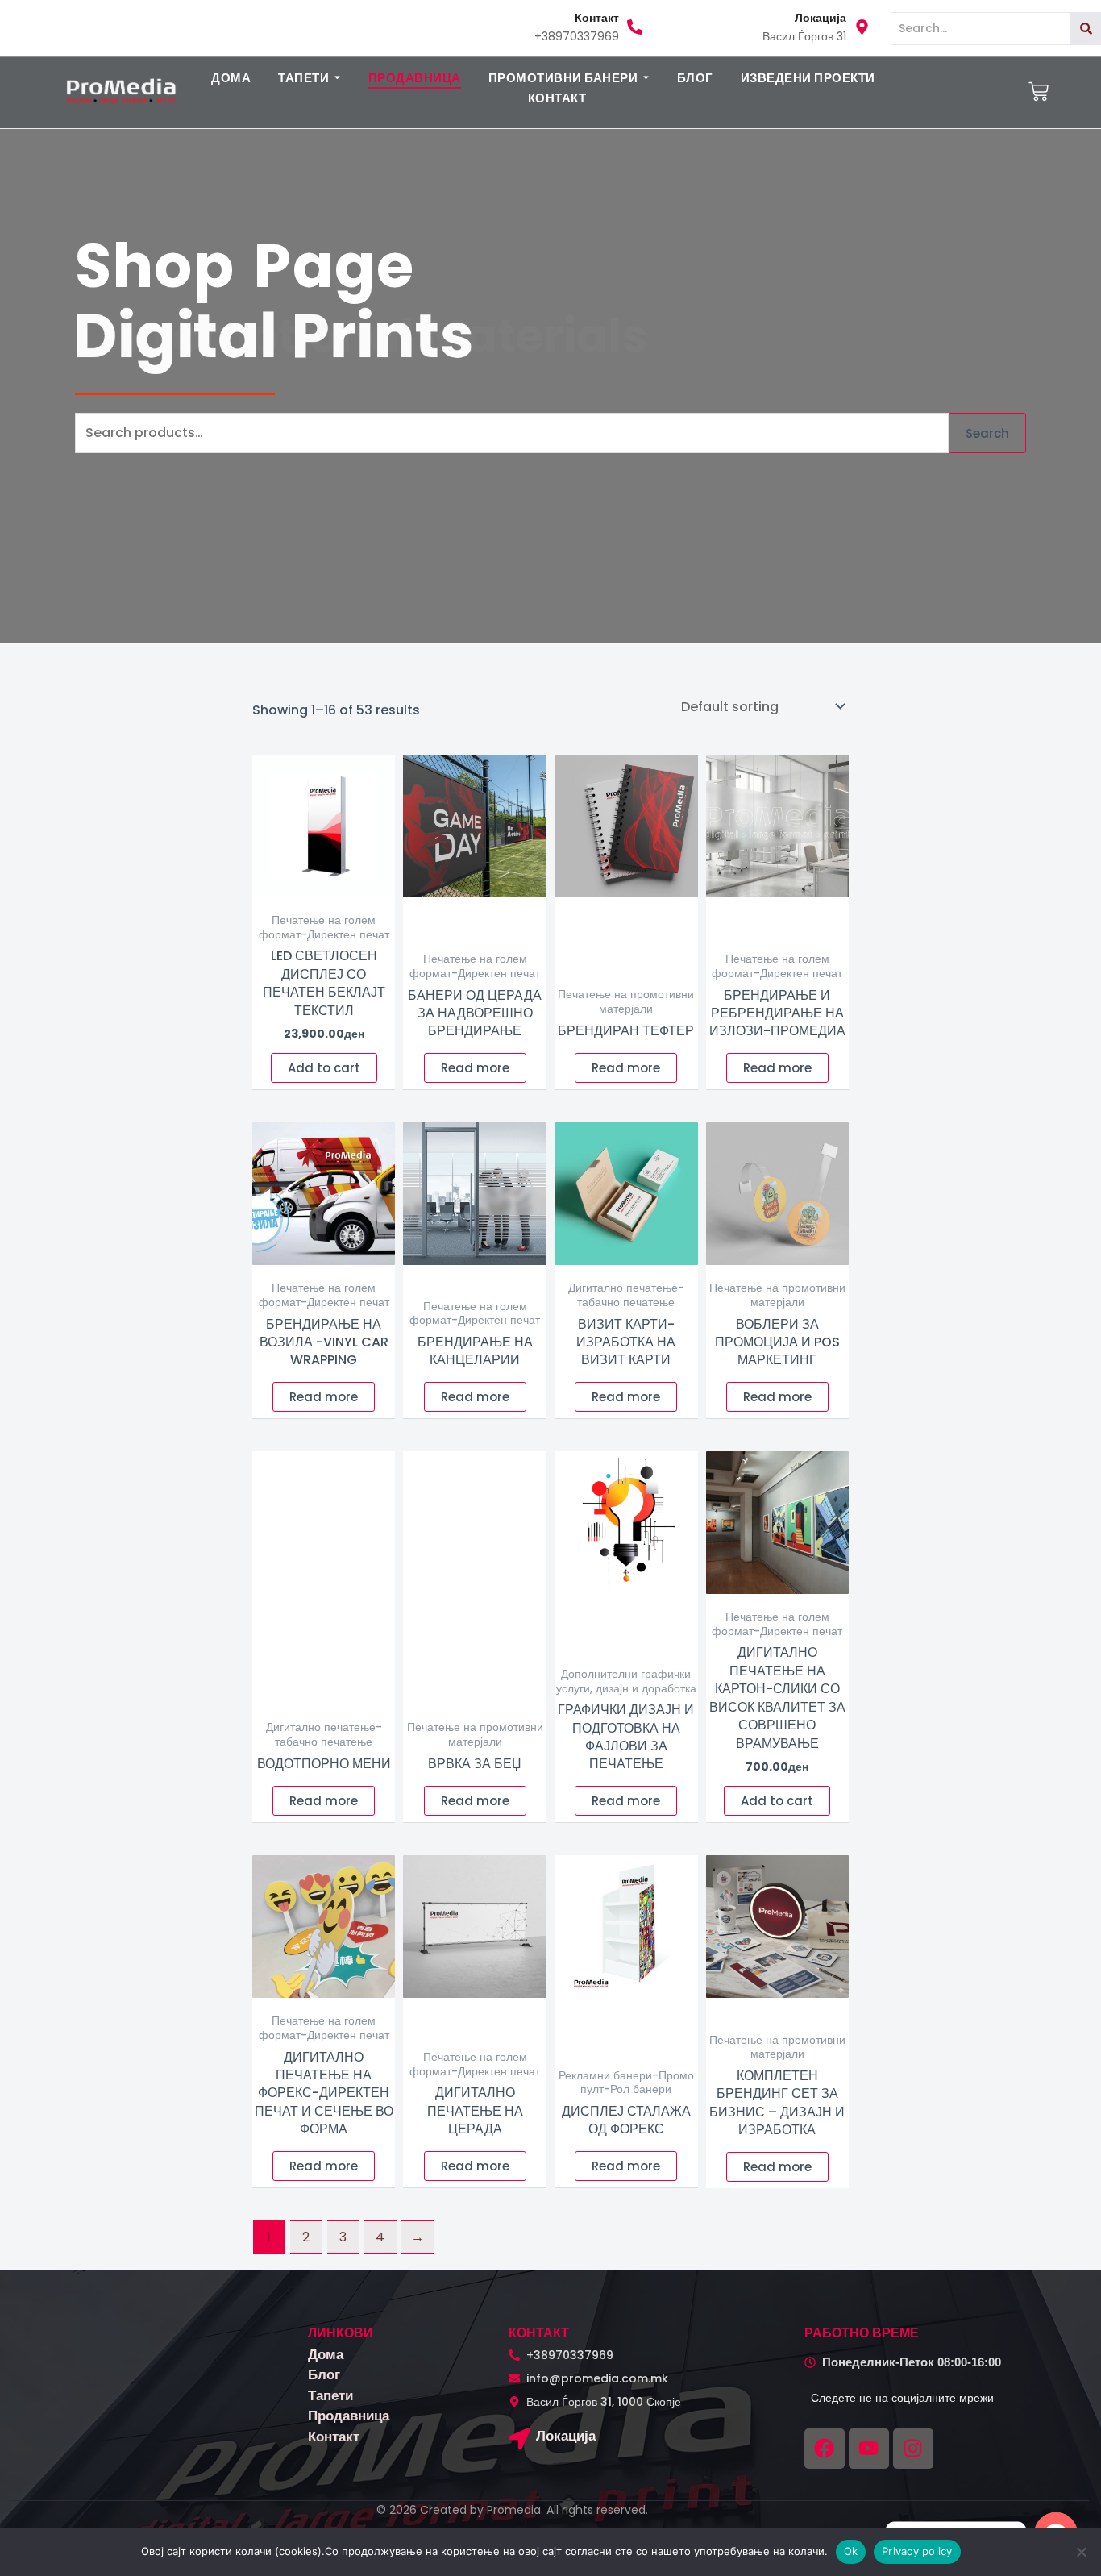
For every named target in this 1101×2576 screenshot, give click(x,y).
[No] (1081, 2552)
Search (987, 433)
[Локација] (519, 2440)
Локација (566, 2436)
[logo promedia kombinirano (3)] (121, 91)
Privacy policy (917, 2551)
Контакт (334, 2437)
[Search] (1086, 29)
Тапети (330, 2395)
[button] (310, 78)
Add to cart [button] (324, 1068)
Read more (475, 1068)
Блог (324, 2374)
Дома (326, 2354)
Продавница (349, 2416)
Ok (851, 2551)
